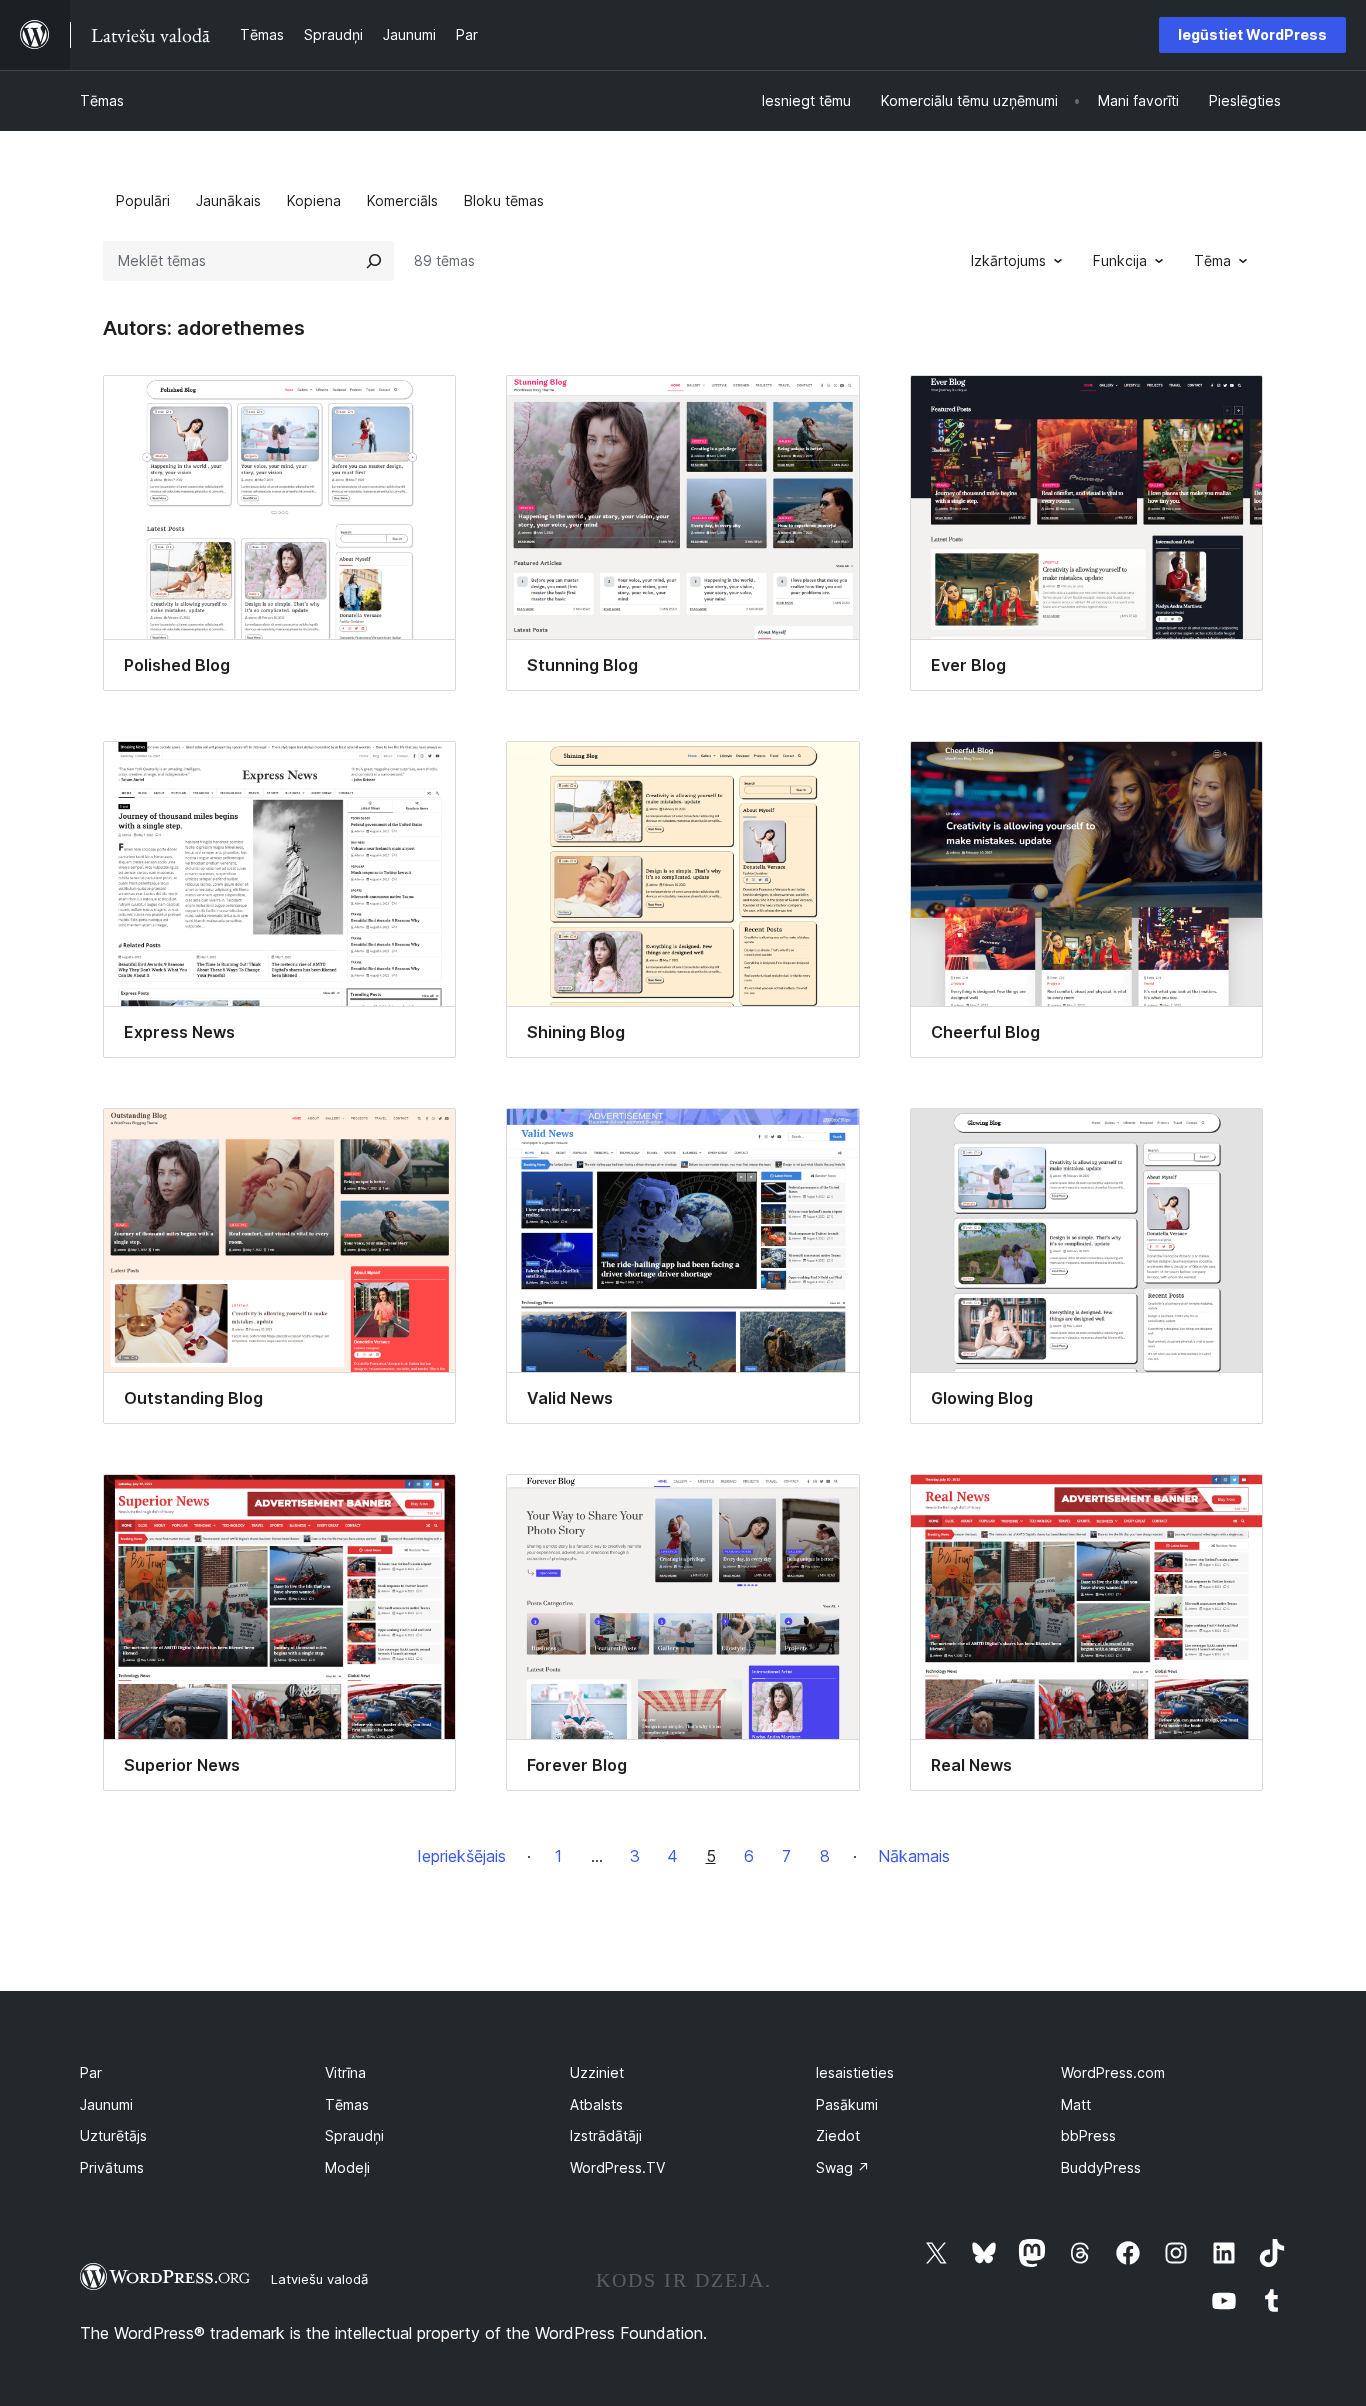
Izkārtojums (1008, 260)
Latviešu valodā (319, 2279)
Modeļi (347, 2167)
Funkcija (1120, 260)
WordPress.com (1113, 2072)
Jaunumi (106, 2104)
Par (91, 2072)
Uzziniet (597, 2072)
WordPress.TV (617, 2167)
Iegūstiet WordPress (1252, 34)
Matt (1076, 2104)
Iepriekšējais (461, 1856)
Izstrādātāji (606, 2135)
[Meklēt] (374, 261)
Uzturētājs (113, 2135)
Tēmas (102, 100)
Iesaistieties (855, 2072)
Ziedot (838, 2135)
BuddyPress (1101, 2167)
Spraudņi (354, 2135)
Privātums (112, 2167)
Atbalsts (596, 2104)
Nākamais (914, 1856)
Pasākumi (847, 2104)
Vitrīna (345, 2072)
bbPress (1088, 2135)
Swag (843, 2167)
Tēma (1212, 260)
